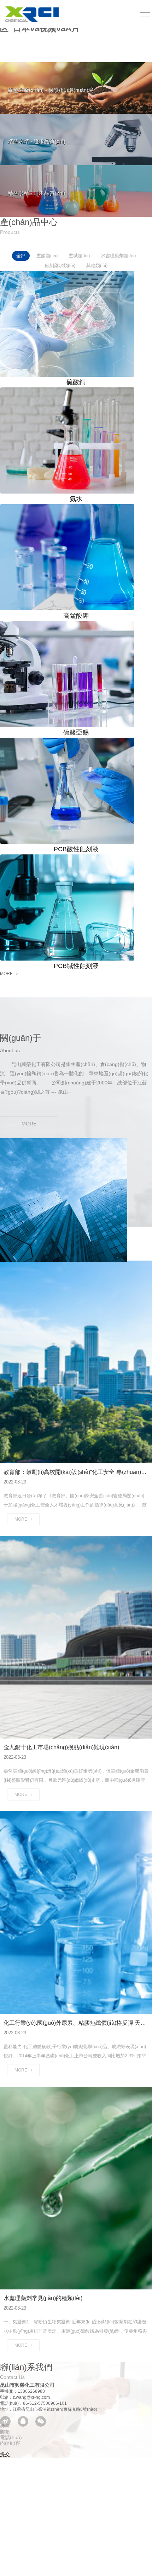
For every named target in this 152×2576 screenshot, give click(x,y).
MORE (6, 974)
